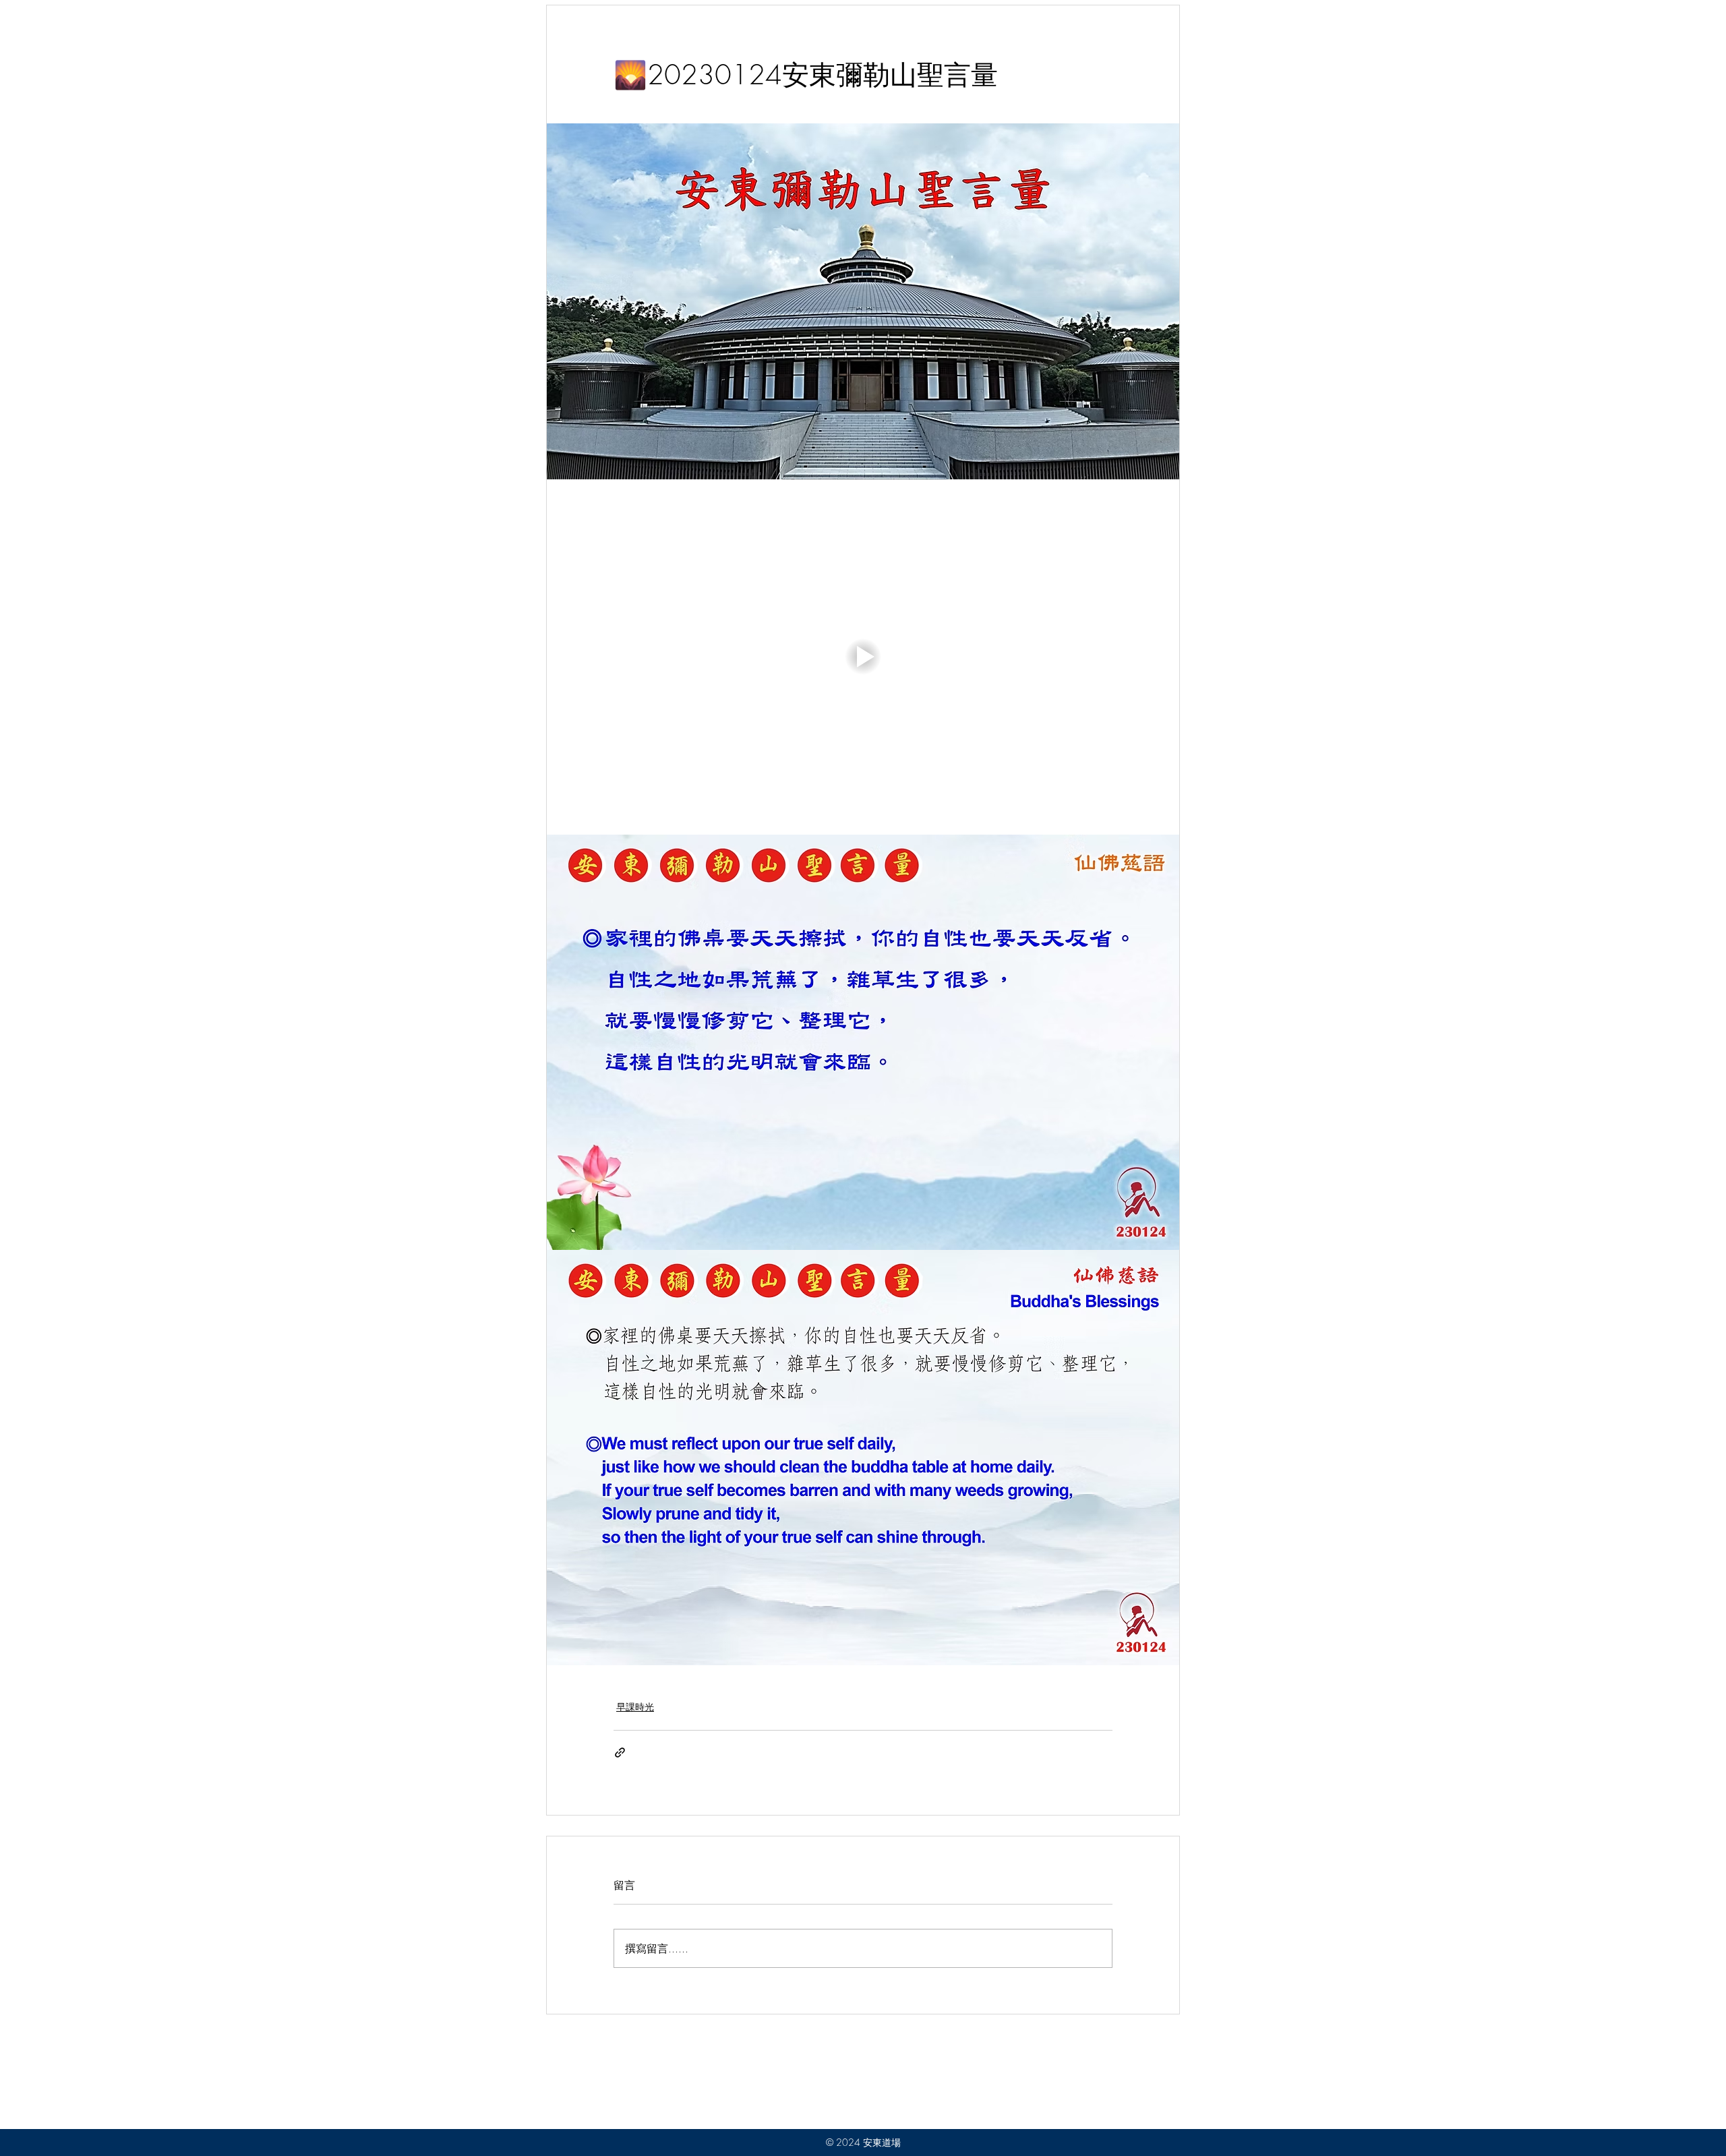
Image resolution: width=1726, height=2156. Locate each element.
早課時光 (635, 1707)
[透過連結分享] (620, 1753)
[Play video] (863, 657)
